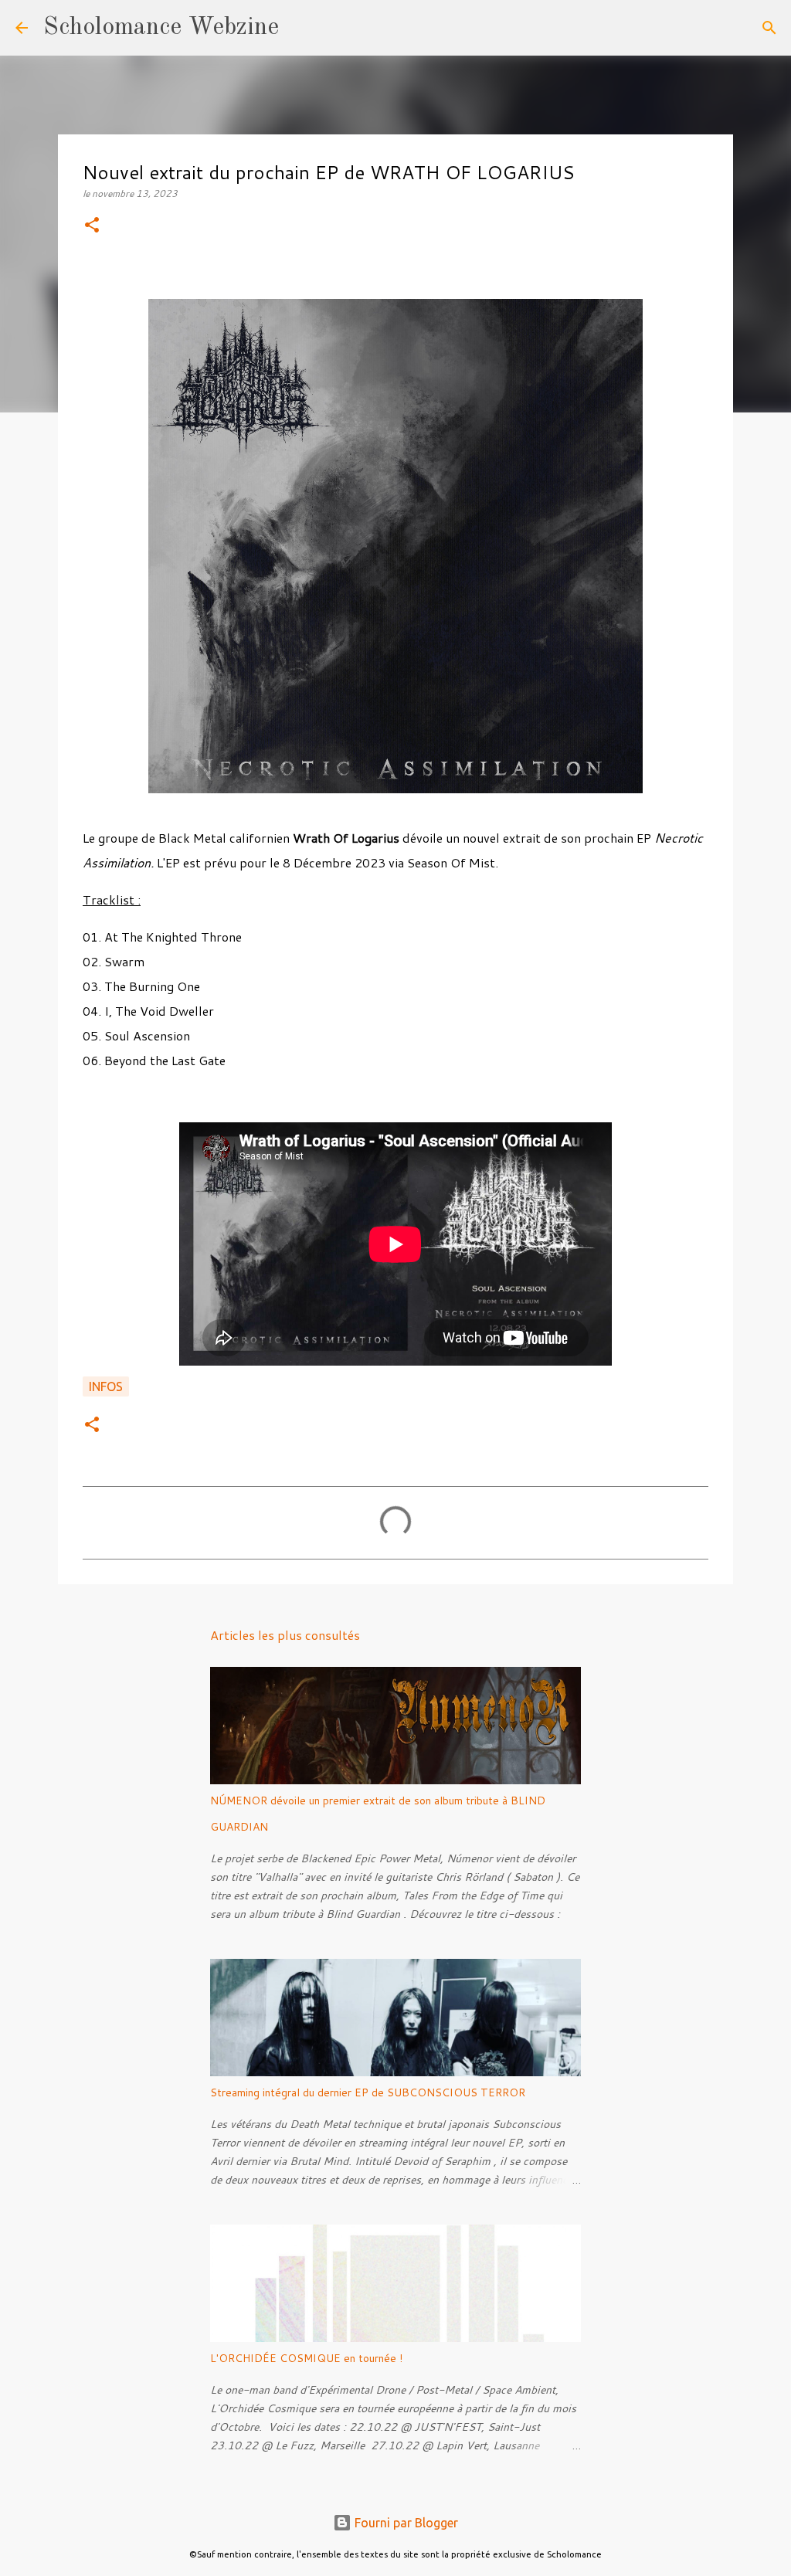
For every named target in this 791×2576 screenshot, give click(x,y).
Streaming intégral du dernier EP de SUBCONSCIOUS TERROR (368, 2092)
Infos (106, 1386)
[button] (92, 226)
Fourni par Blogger (405, 2523)
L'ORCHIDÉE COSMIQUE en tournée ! (306, 2358)
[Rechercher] (300, 28)
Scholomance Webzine (161, 28)
